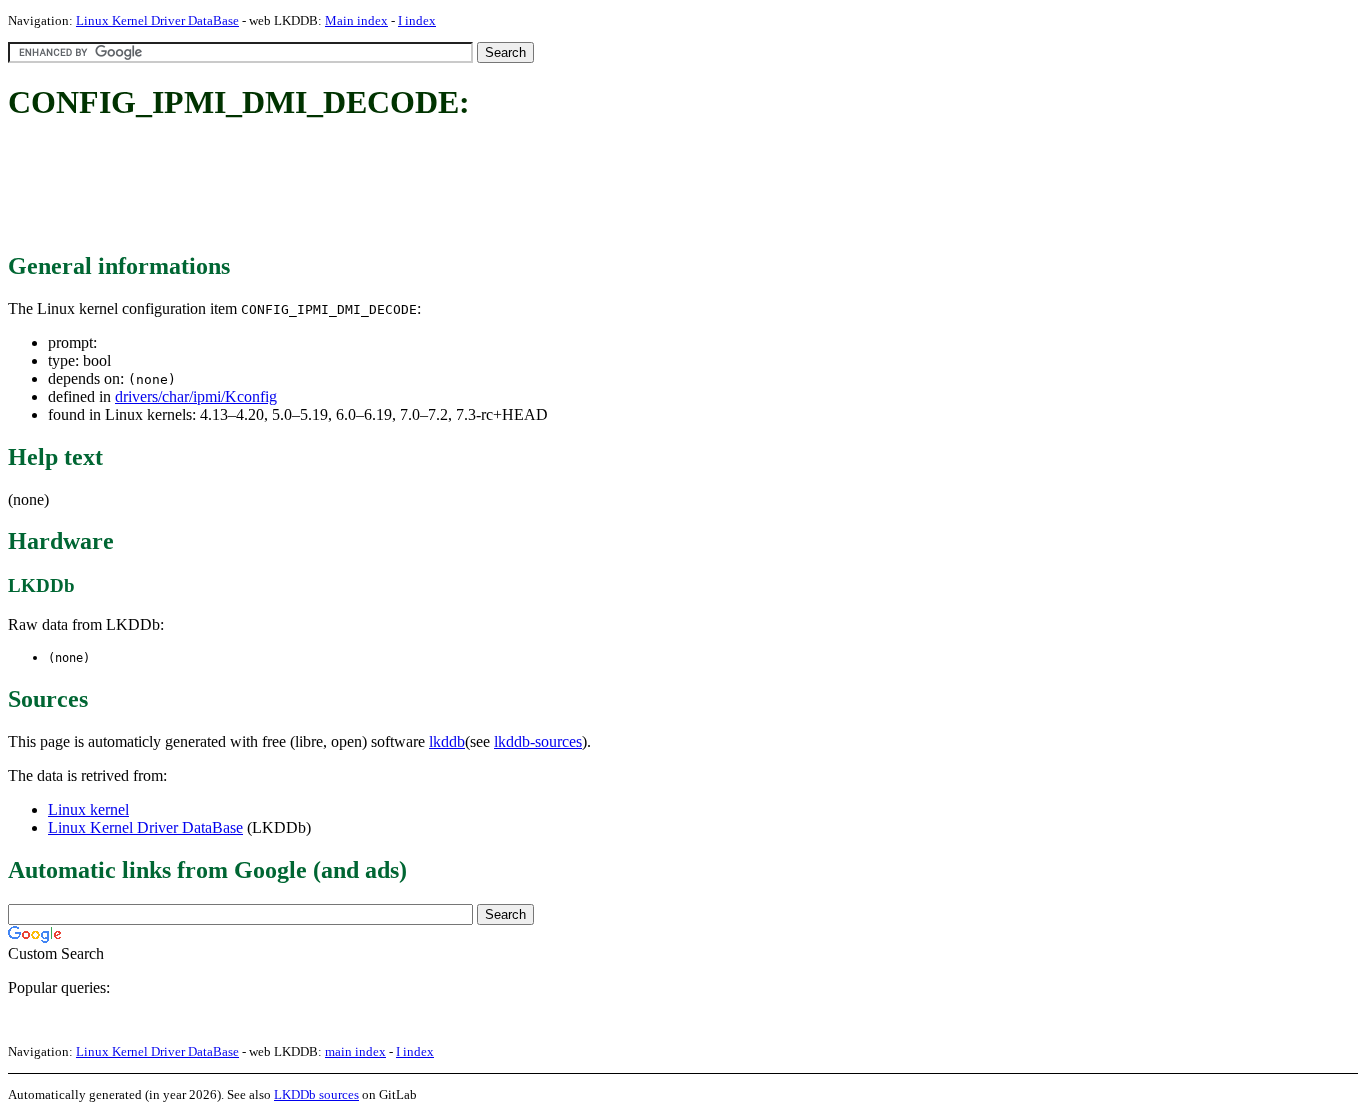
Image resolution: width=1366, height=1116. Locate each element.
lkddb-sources (538, 741)
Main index (356, 20)
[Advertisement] (372, 188)
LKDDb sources (316, 1094)
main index (355, 1051)
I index (417, 20)
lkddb (447, 741)
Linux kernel (88, 809)
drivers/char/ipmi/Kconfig (196, 396)
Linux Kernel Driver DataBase (157, 20)
